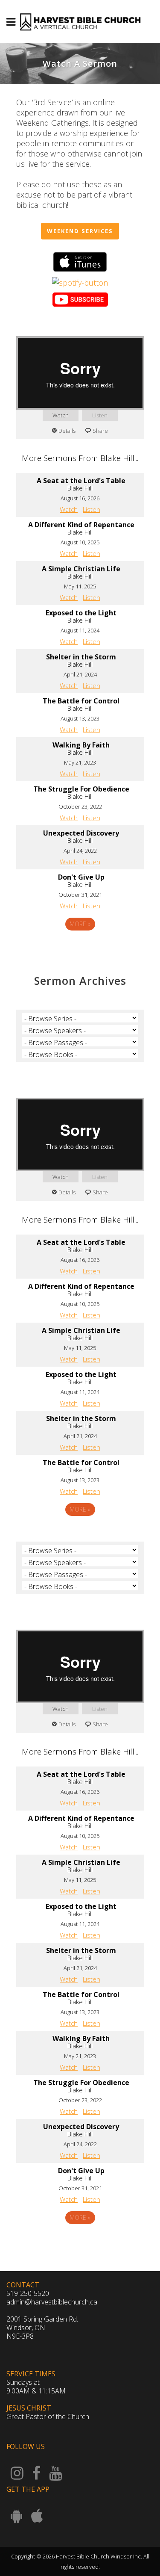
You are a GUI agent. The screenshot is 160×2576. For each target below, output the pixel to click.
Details (67, 431)
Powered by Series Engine (80, 948)
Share (100, 431)
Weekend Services (80, 231)
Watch (61, 415)
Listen (100, 415)
